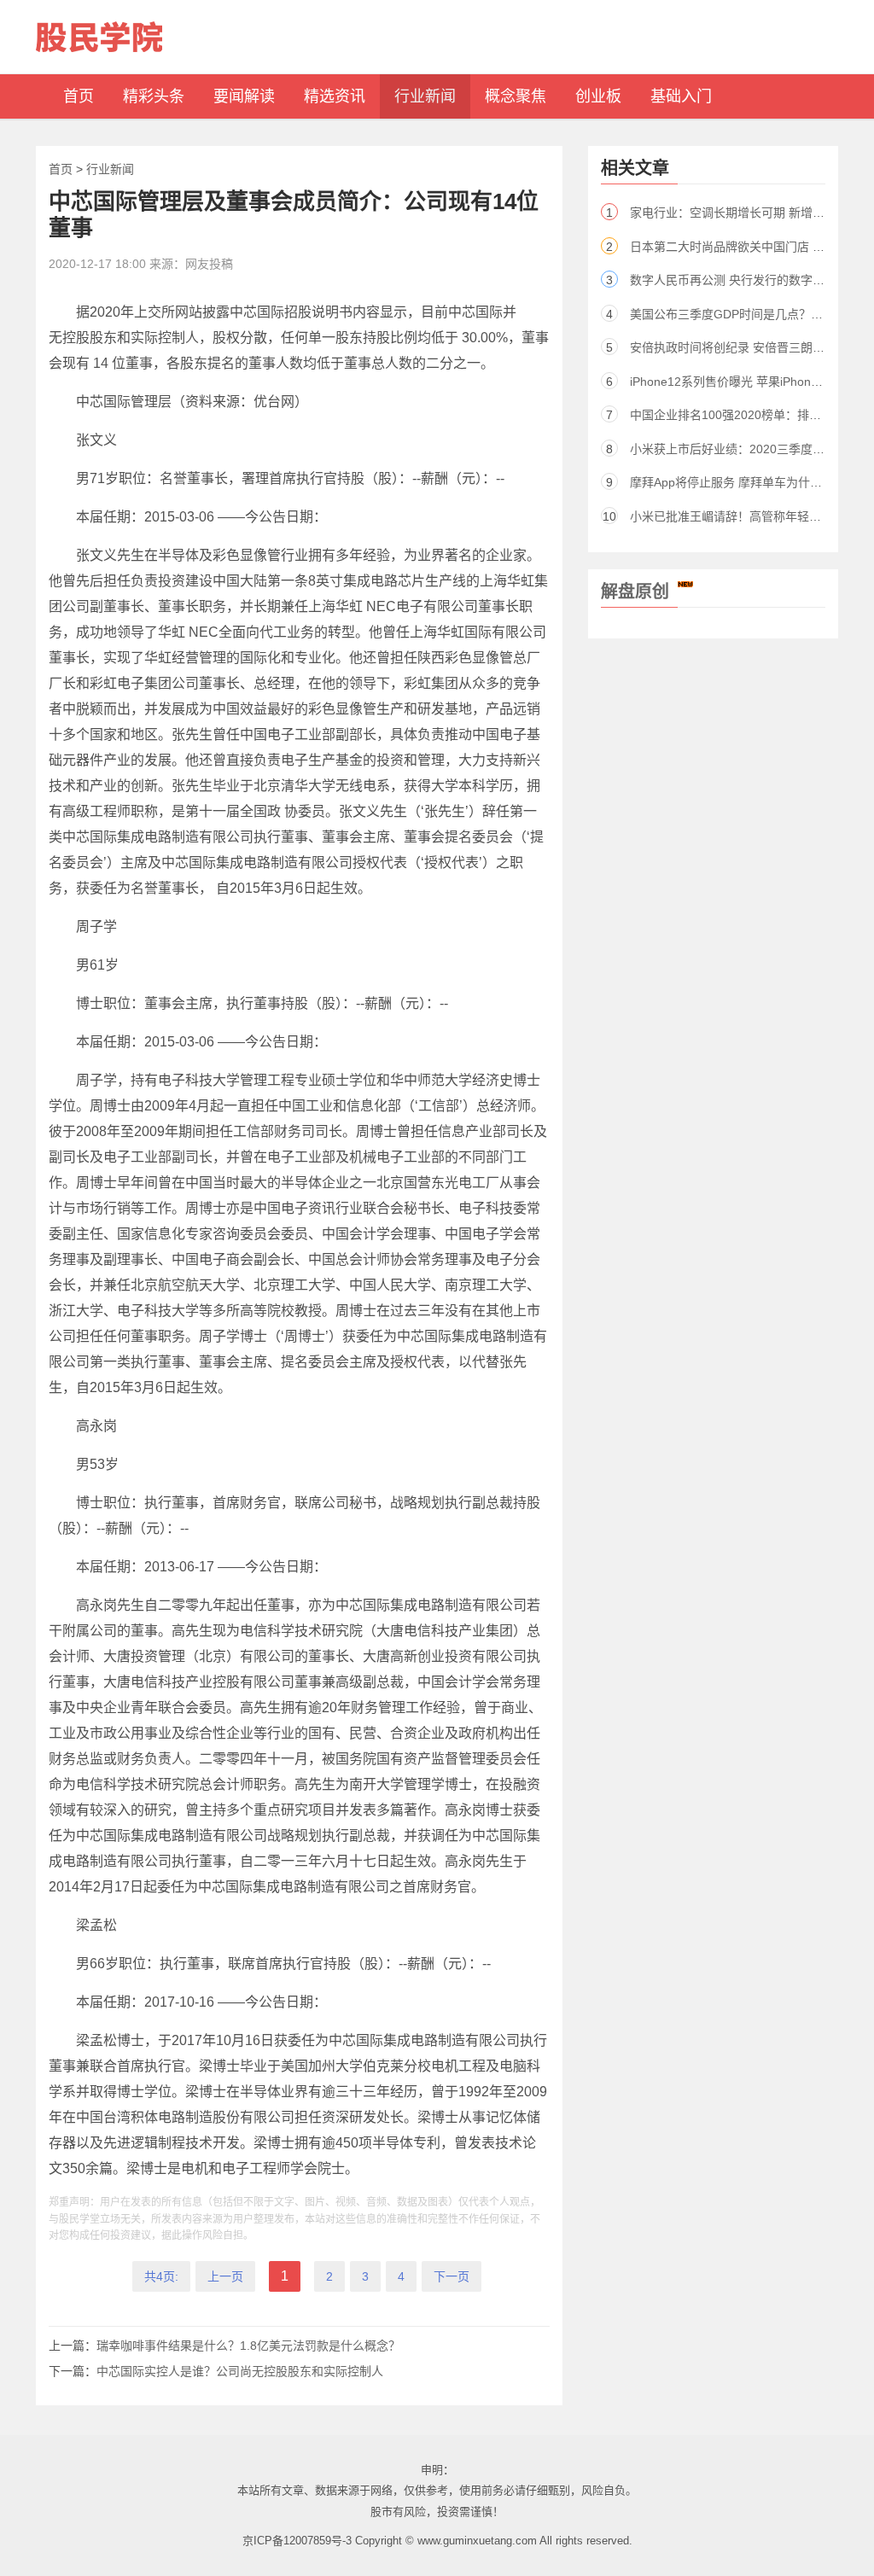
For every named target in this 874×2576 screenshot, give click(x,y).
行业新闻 (110, 169)
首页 (61, 169)
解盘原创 (635, 592)
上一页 (225, 2276)
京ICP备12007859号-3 (297, 2541)
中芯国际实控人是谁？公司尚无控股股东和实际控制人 (240, 2371)
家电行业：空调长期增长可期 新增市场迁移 (745, 213)
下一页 (452, 2276)
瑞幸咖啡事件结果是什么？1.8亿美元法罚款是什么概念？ (248, 2346)
